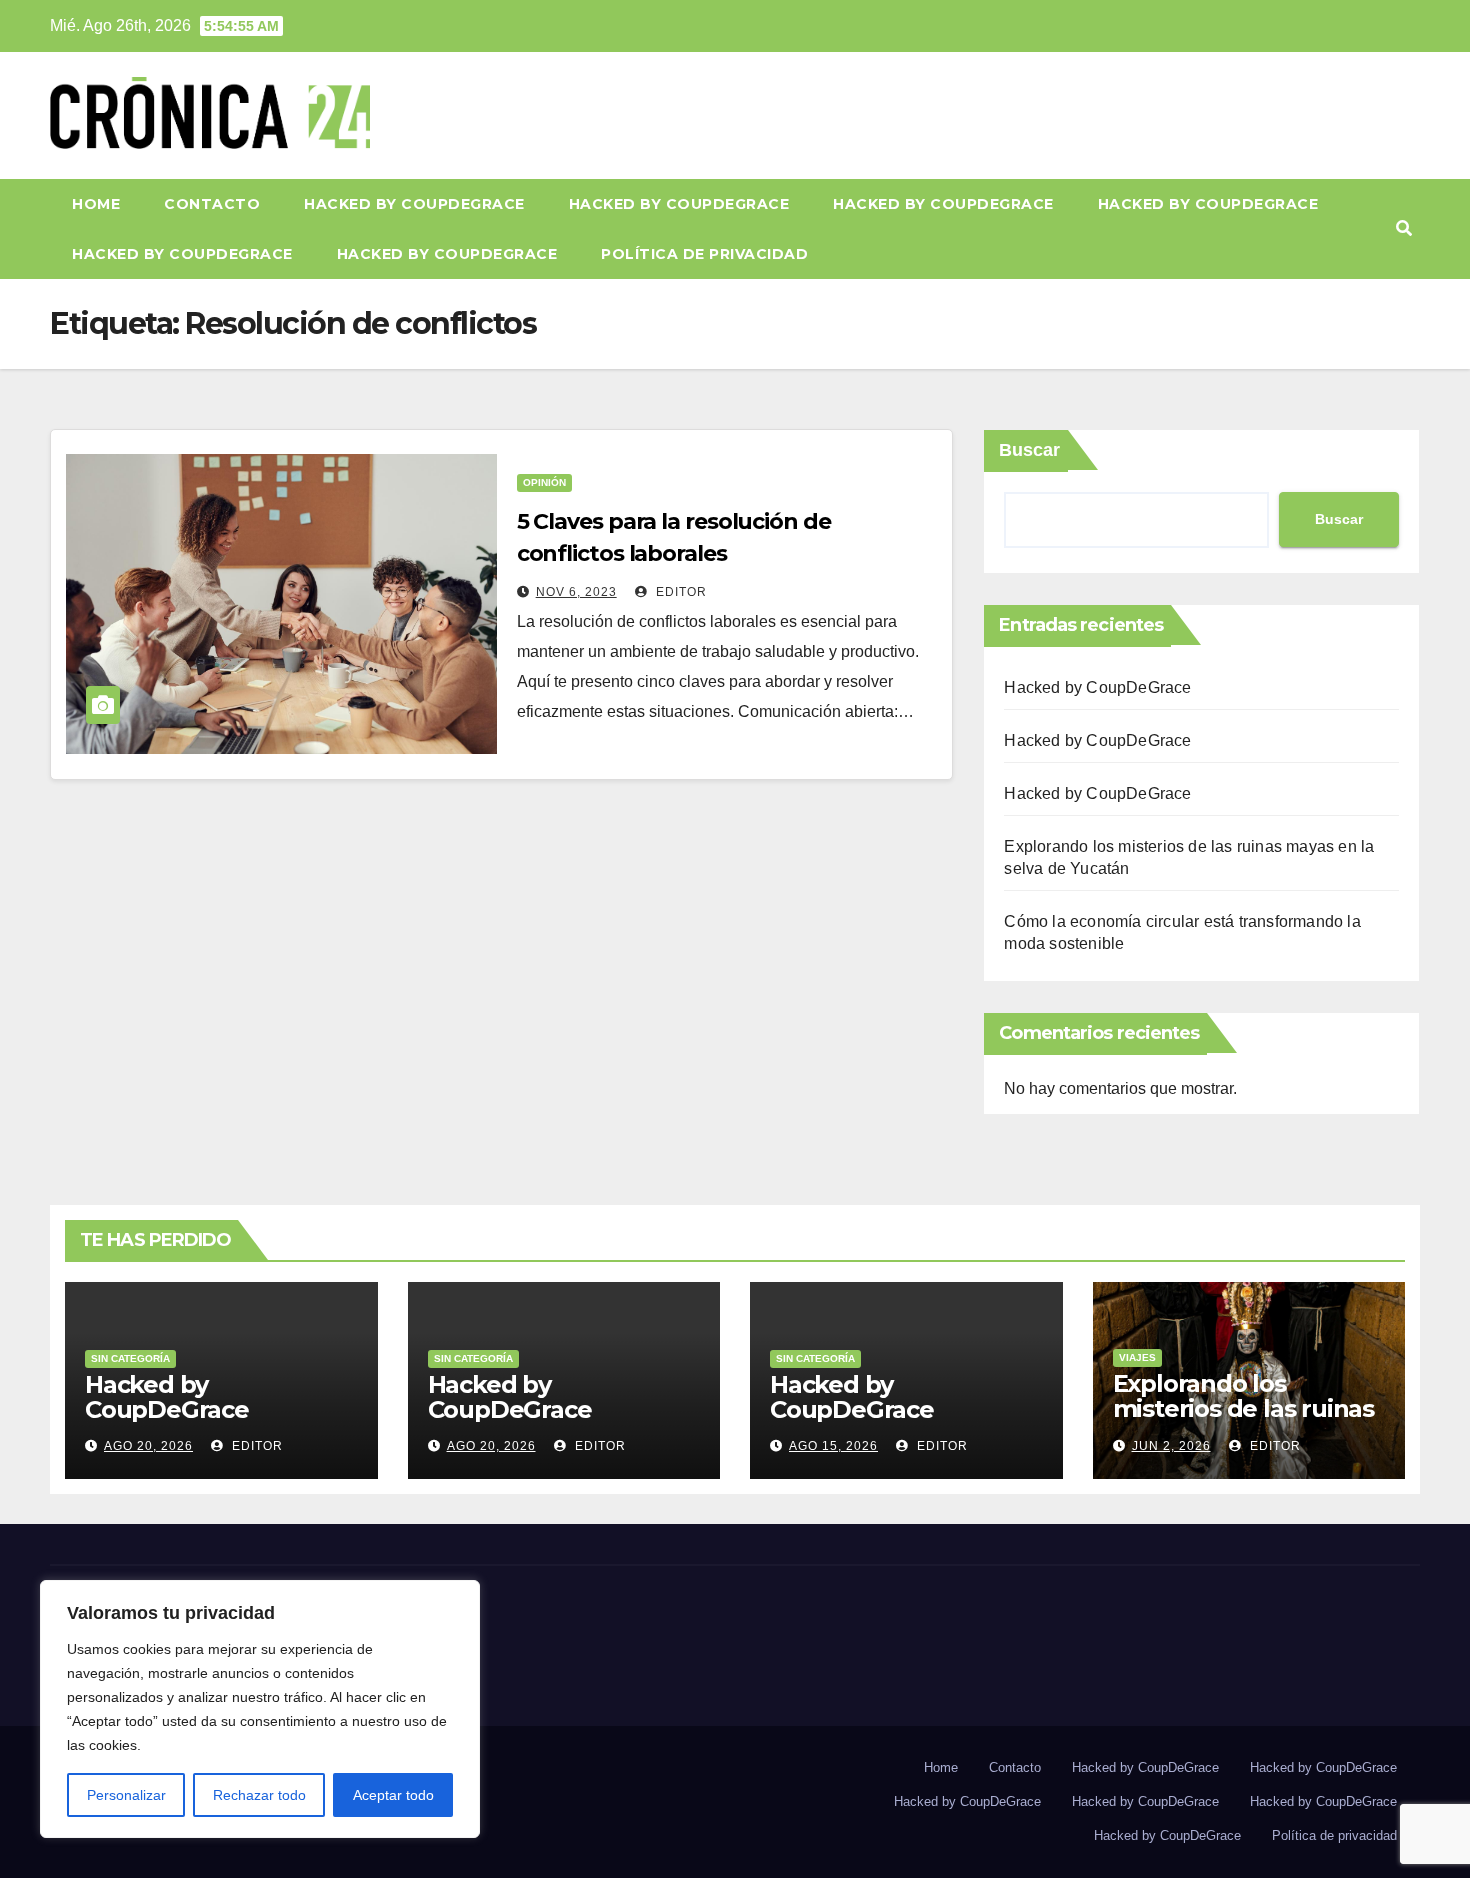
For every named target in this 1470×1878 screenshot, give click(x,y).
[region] (260, 1709)
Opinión (544, 482)
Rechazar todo (259, 1795)
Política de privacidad (704, 254)
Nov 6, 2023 (576, 592)
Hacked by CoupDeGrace (414, 204)
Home (96, 204)
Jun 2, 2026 (1171, 1446)
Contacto (212, 204)
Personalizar (126, 1795)
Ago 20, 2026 (148, 1446)
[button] (1404, 228)
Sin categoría (130, 1358)
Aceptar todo (393, 1795)
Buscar (1029, 450)
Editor (679, 592)
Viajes (1137, 1357)
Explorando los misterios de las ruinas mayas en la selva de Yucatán (1243, 1421)
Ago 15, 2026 (833, 1446)
